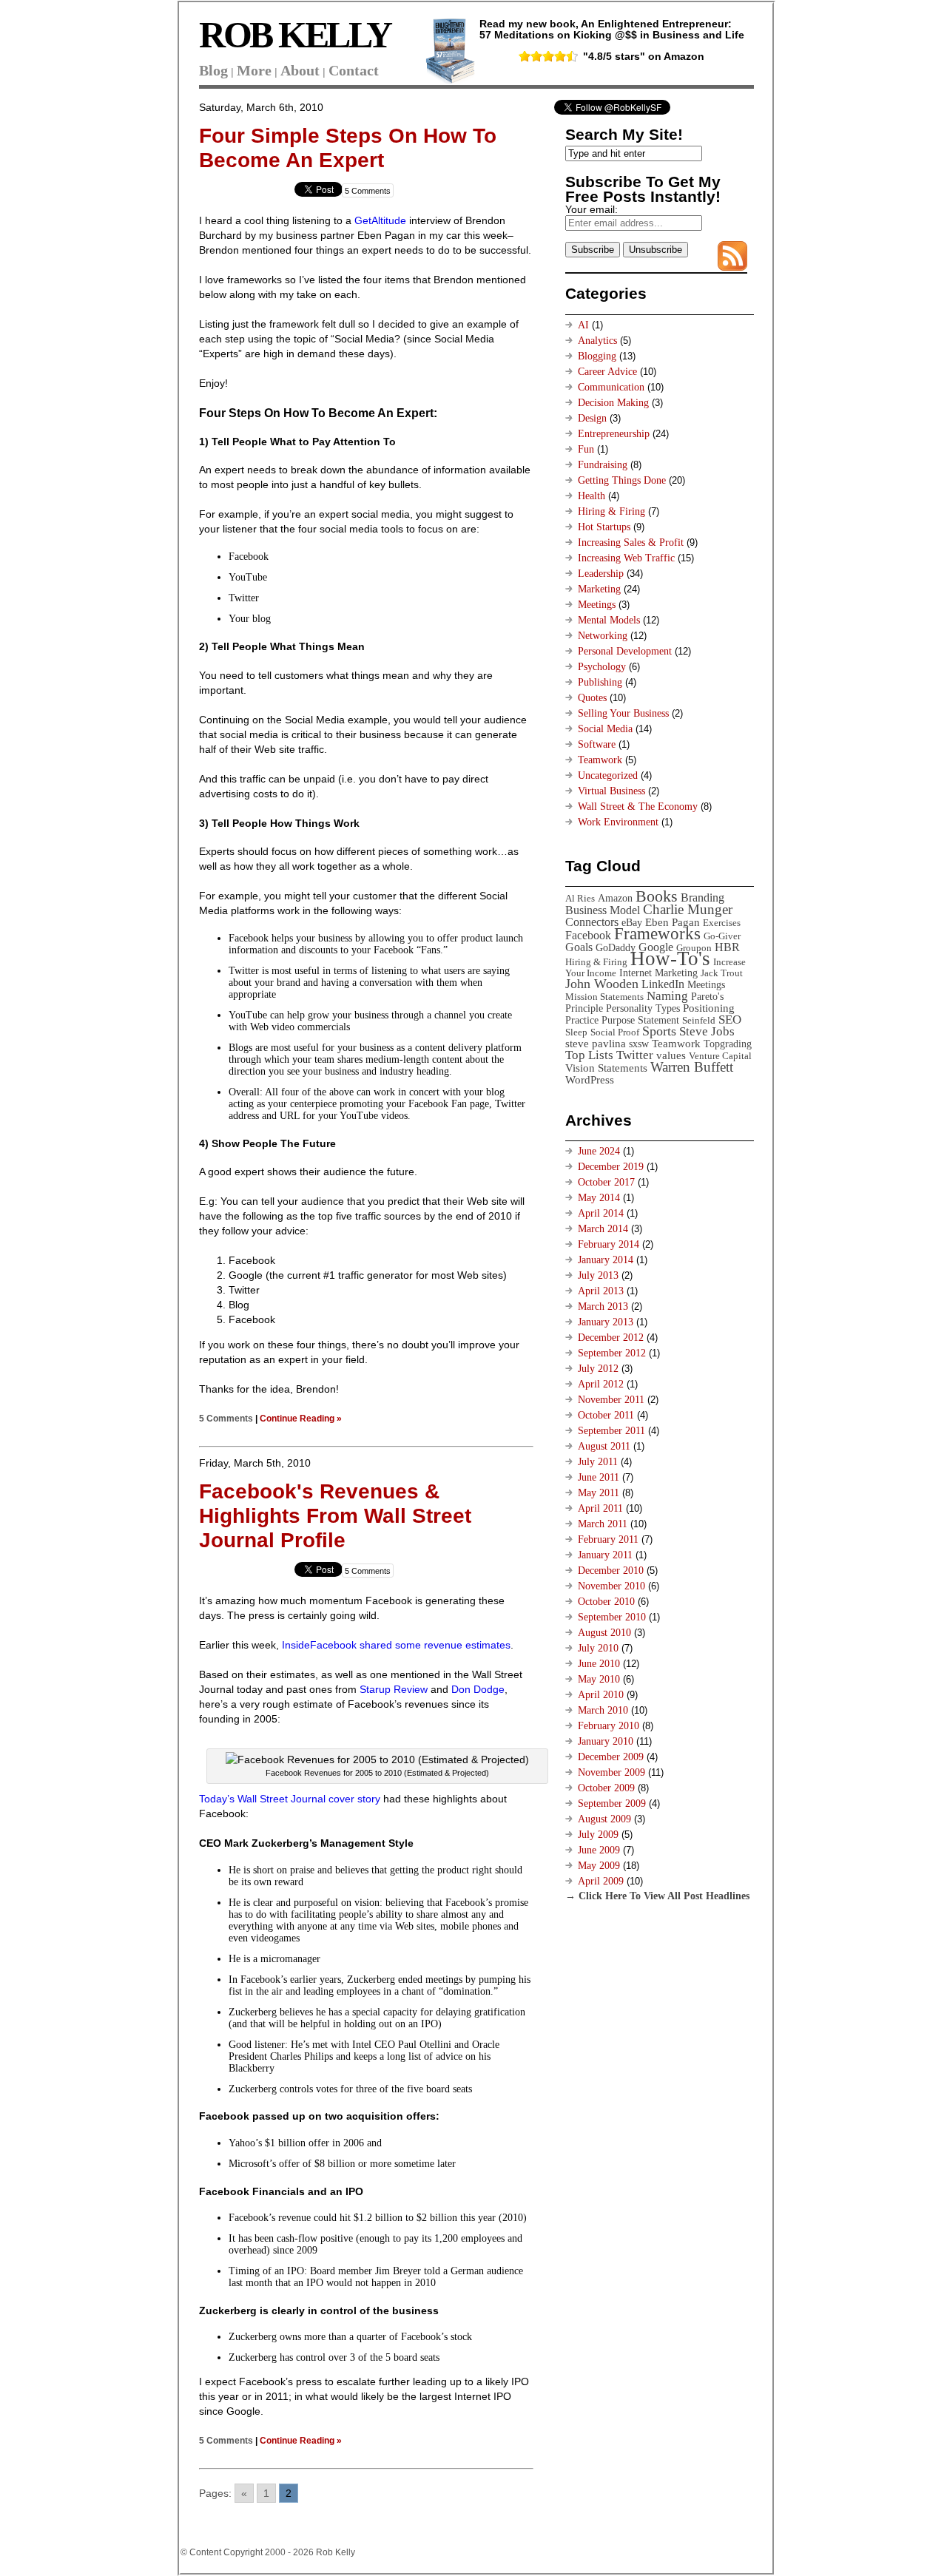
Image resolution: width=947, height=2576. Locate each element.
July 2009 (598, 1835)
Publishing (600, 682)
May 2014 (599, 1198)
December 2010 (611, 1571)
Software (597, 744)
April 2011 (600, 1508)
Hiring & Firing (611, 511)
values (671, 1055)
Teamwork (600, 760)
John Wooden (602, 984)
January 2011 (605, 1555)
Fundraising (603, 465)
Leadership (601, 574)
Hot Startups (604, 527)
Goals (579, 947)
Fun (586, 449)
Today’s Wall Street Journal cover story (290, 1799)
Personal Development (625, 651)
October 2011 (606, 1415)
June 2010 (599, 1664)
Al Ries (580, 898)
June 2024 (599, 1151)
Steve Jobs (707, 1031)
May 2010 (599, 1679)
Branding (702, 897)
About (300, 70)
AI (583, 325)
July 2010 (598, 1648)
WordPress (590, 1079)
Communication (611, 387)
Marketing (599, 589)
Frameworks (657, 934)
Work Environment (618, 822)
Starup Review (394, 1689)
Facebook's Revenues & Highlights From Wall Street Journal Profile (335, 1516)
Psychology (602, 667)
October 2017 (606, 1182)
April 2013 (601, 1291)
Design (592, 418)
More (254, 70)
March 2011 (603, 1524)
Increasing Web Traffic (626, 558)
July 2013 (598, 1275)
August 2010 (604, 1633)
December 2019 (611, 1167)
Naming (667, 996)
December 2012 (611, 1338)
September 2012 (612, 1353)
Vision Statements (606, 1068)
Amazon (615, 898)
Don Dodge (478, 1689)
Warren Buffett (692, 1067)
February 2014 (609, 1244)
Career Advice (607, 372)
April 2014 (601, 1213)
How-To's (670, 959)
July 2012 (598, 1369)
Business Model (603, 910)
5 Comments (368, 191)
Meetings (597, 605)
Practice (582, 1020)
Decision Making (613, 403)
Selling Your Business (623, 713)
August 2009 (604, 1819)
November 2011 (611, 1400)
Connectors (592, 922)
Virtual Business (611, 791)
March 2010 (603, 1710)
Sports (659, 1031)
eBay (632, 922)
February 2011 (608, 1539)
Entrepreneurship (614, 434)
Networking (603, 636)
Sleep (576, 1032)
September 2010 (612, 1617)
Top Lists (589, 1055)
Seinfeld (699, 1020)
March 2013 (603, 1306)
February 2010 (609, 1726)
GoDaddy (616, 947)
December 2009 (611, 1757)
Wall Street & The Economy (638, 807)
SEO (730, 1020)
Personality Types (643, 1008)
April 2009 (601, 1881)
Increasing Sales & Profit (631, 542)
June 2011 (599, 1477)
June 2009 (599, 1850)
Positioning (709, 1008)
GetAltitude (380, 220)
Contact (354, 70)
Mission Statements (604, 997)
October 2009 (606, 1788)
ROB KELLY (295, 35)
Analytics (597, 341)
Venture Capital (720, 1056)
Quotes (592, 698)
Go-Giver (722, 936)
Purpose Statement (640, 1020)
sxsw (639, 1044)
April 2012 (601, 1384)
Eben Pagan (673, 922)
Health (592, 496)
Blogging (597, 356)
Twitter (635, 1055)
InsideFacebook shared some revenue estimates (396, 1645)
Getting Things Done (622, 480)
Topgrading (728, 1044)
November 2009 (611, 1772)
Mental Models (609, 620)
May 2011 (599, 1493)
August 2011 (604, 1446)
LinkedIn (663, 984)
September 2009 (612, 1803)
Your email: (592, 209)
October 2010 (606, 1602)
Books (657, 896)
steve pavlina (596, 1043)
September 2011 (611, 1431)
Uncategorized (608, 775)
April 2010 (601, 1695)
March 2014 (603, 1229)
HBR (727, 947)
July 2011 (598, 1462)
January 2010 (606, 1741)
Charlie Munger (688, 909)
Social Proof (615, 1032)
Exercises (722, 923)
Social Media (605, 729)
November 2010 (611, 1586)
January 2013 (606, 1322)
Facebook (588, 935)
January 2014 (606, 1260)
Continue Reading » (301, 1418)
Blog (213, 70)
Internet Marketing (658, 973)
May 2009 (599, 1866)
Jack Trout (722, 973)
